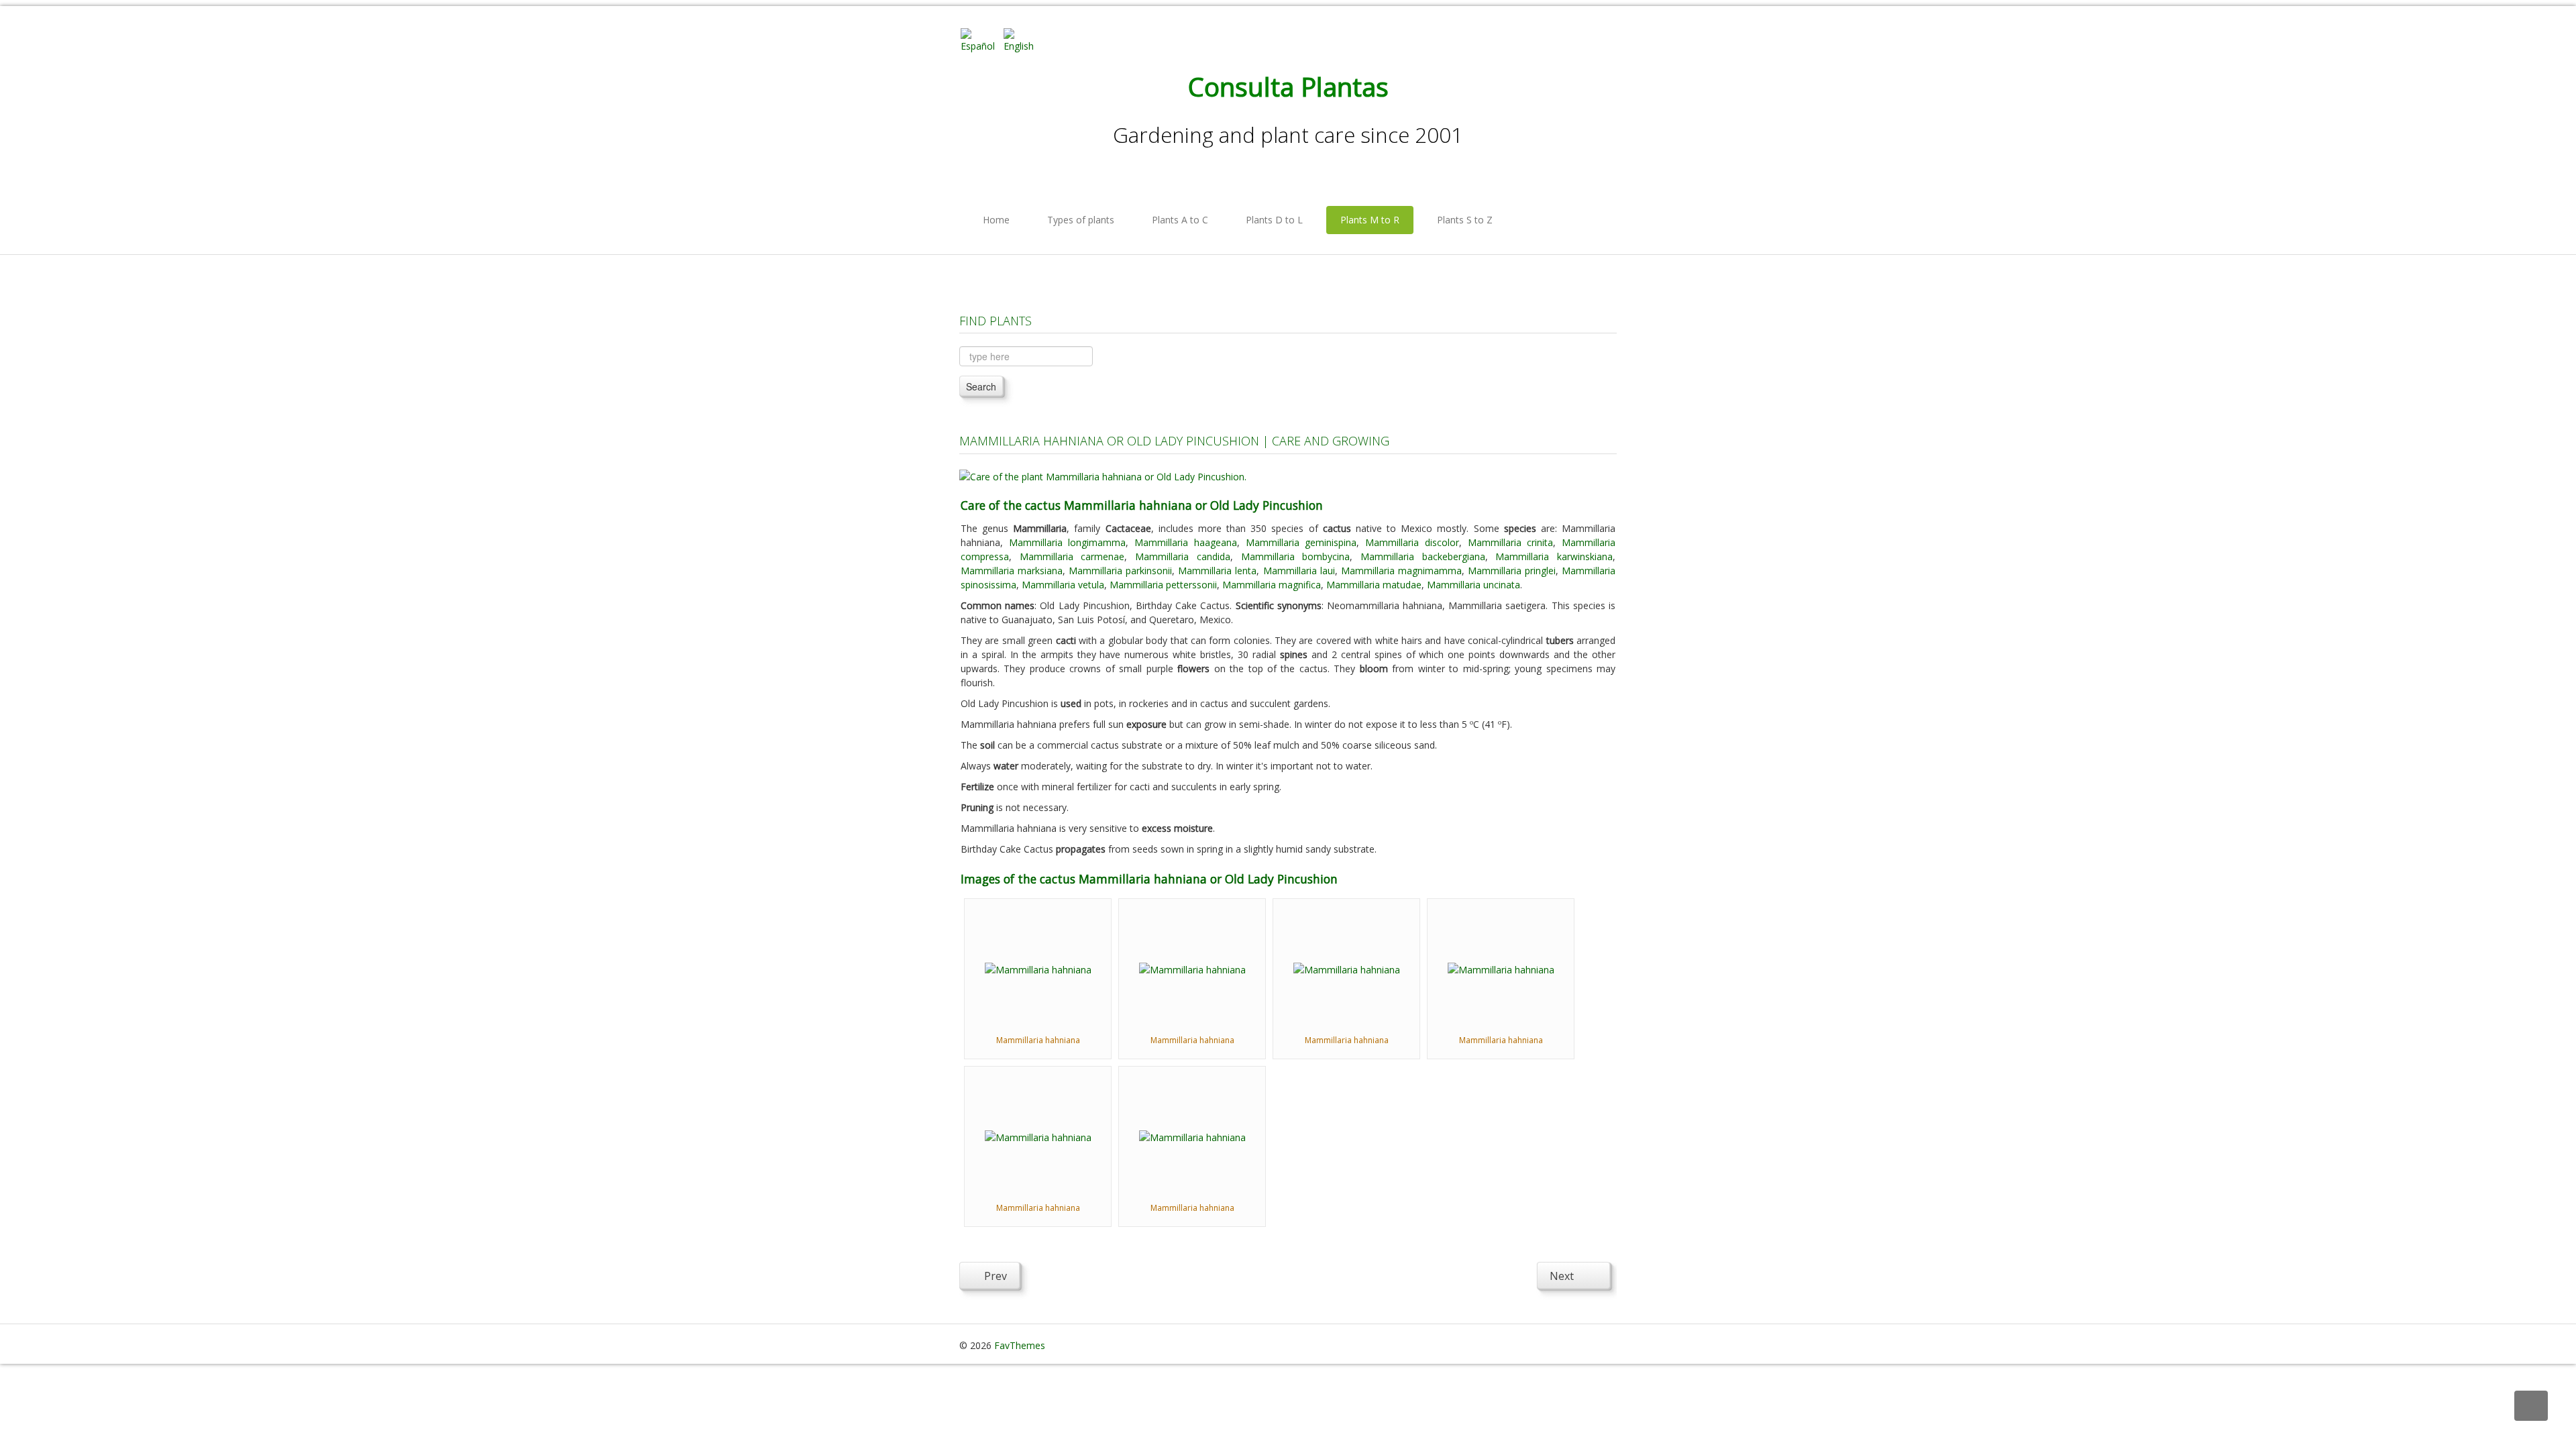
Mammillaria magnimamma (1401, 571)
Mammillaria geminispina (1301, 542)
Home (996, 220)
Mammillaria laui (1299, 571)
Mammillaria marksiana (1012, 571)
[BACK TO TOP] (2531, 1406)
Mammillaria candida (1183, 556)
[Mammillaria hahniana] (1038, 968)
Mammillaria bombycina (1296, 556)
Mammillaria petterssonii (1163, 585)
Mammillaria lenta (1217, 571)
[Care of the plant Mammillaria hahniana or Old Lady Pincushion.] (1103, 475)
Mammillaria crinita (1511, 542)
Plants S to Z (1465, 220)
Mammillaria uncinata (1473, 585)
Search (981, 386)
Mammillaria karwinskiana (1554, 556)
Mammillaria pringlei (1512, 571)
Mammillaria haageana (1186, 542)
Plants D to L (1274, 220)
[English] (1024, 39)
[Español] (981, 39)
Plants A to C (1180, 220)
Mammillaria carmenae (1072, 556)
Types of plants (1081, 220)
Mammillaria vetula (1063, 585)
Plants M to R (1370, 220)
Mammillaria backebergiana (1423, 556)
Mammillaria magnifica (1272, 585)
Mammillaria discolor (1412, 542)
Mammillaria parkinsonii (1120, 571)
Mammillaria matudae (1374, 585)
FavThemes (1020, 1345)
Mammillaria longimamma (1068, 542)
